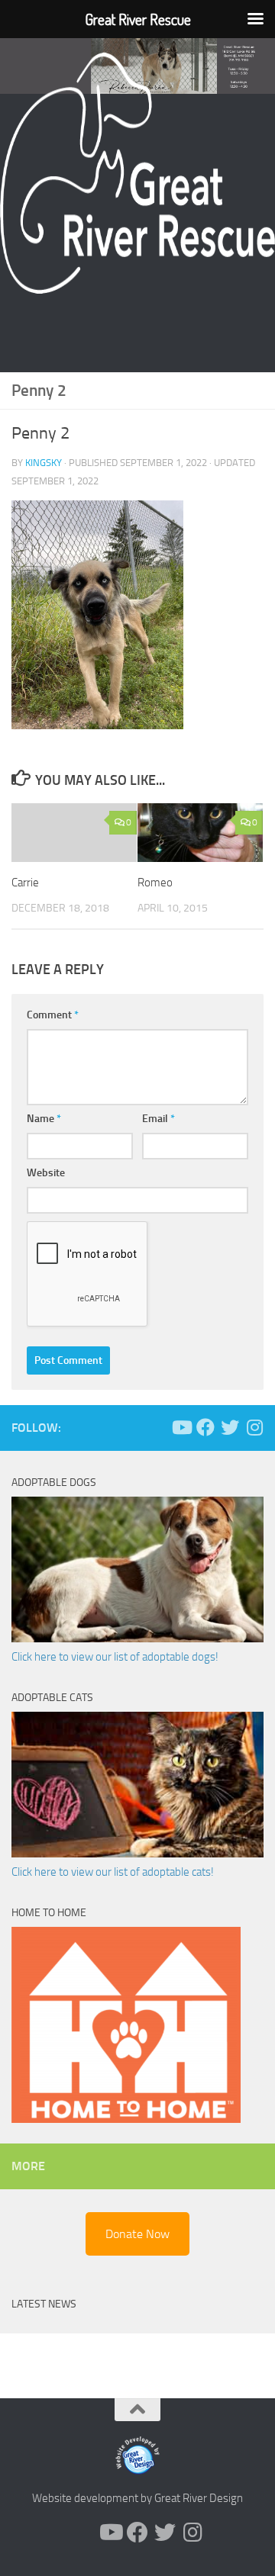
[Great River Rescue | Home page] (137, 173)
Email (159, 1119)
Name (44, 1119)
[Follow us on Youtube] (181, 1427)
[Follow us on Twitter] (230, 1427)
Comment (53, 1015)
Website (46, 1173)
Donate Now (137, 2234)
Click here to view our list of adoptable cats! (113, 1872)
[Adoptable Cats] (137, 1854)
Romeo (155, 883)
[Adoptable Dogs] (137, 1639)
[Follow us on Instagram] (254, 1427)
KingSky (44, 463)
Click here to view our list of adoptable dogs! (115, 1657)
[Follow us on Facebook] (205, 1427)
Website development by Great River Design (137, 2498)
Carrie (25, 883)
